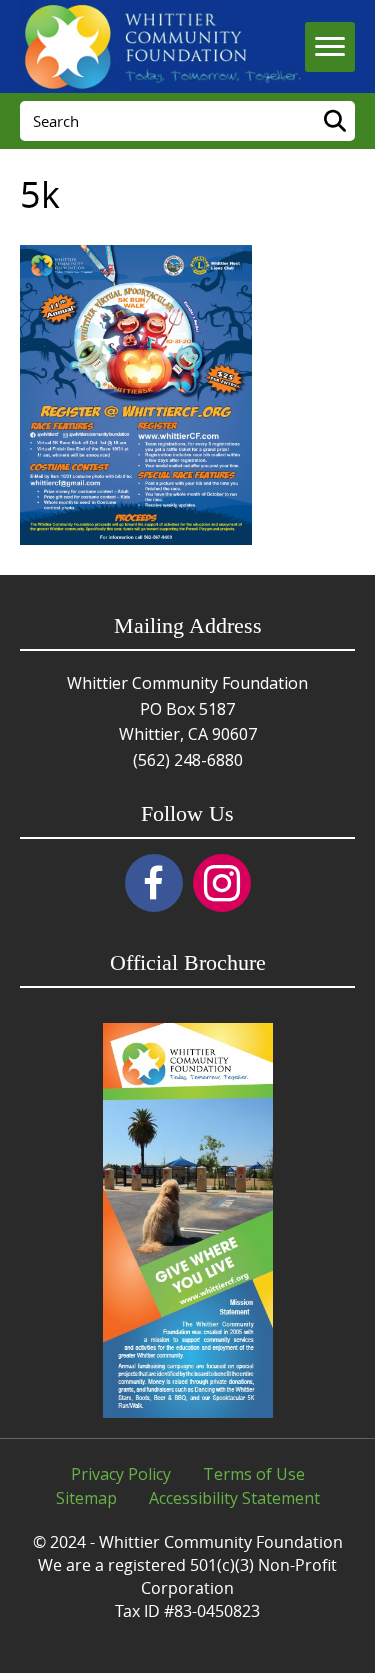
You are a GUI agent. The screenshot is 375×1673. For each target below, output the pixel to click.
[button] (154, 883)
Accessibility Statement (234, 1498)
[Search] (335, 121)
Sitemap (86, 1498)
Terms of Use (254, 1474)
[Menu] (330, 47)
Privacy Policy (121, 1474)
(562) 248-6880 (188, 760)
